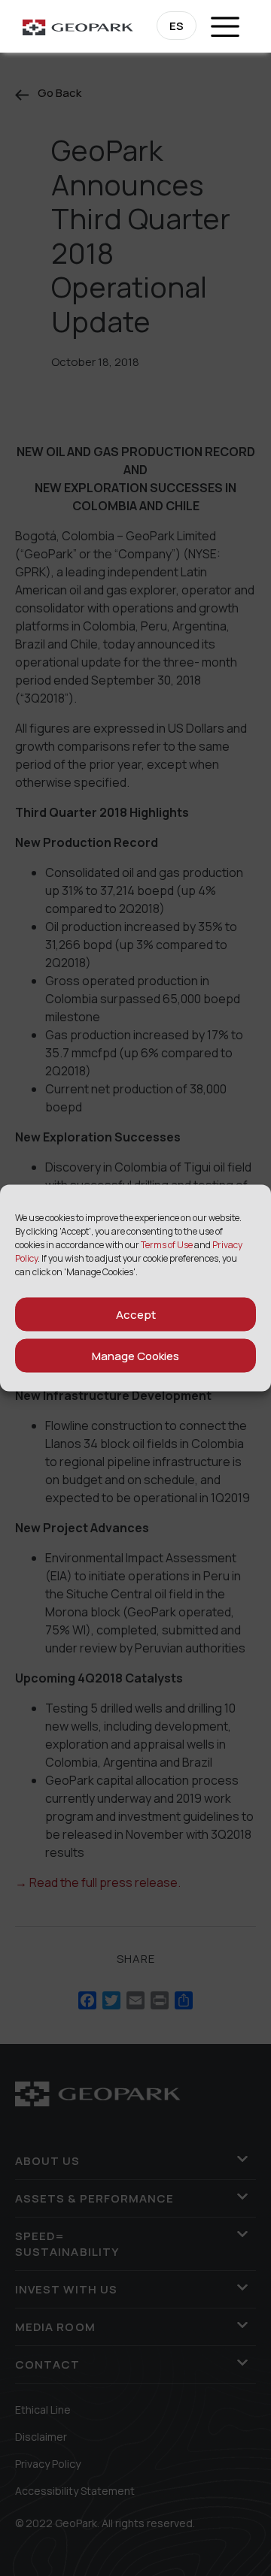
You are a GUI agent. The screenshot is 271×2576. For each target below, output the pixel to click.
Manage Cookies (135, 1355)
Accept (136, 1314)
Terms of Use (167, 1245)
